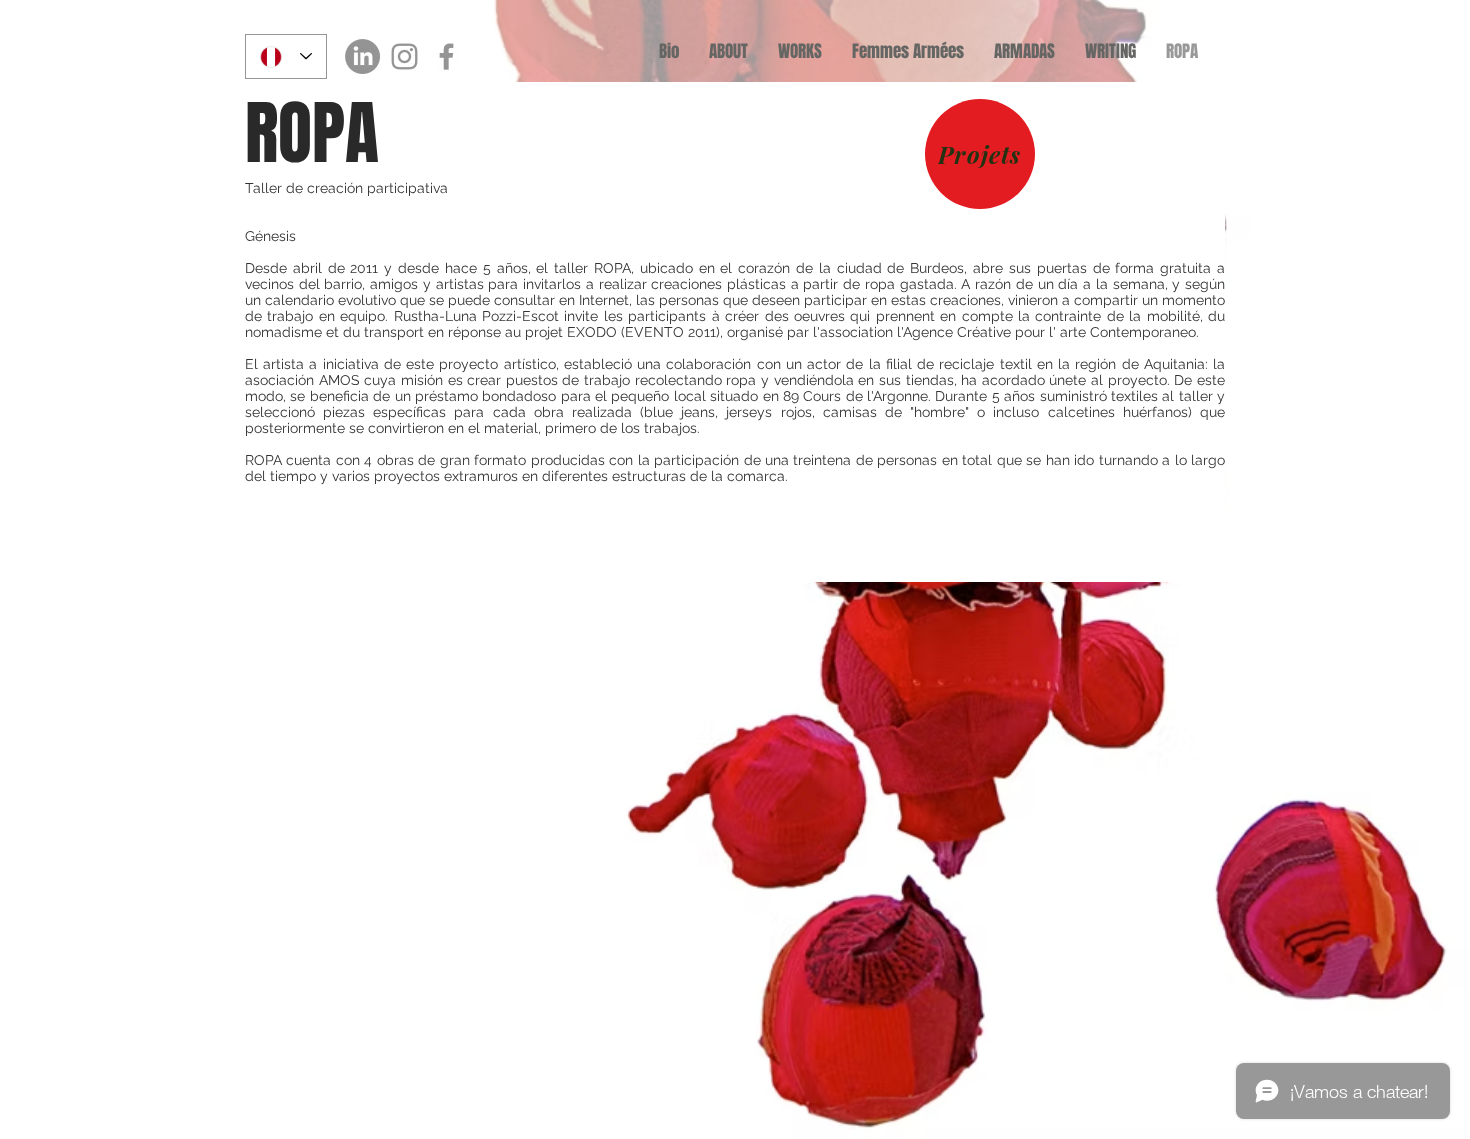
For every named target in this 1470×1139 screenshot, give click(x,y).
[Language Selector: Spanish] (286, 56)
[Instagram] (404, 56)
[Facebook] (446, 56)
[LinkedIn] (362, 56)
